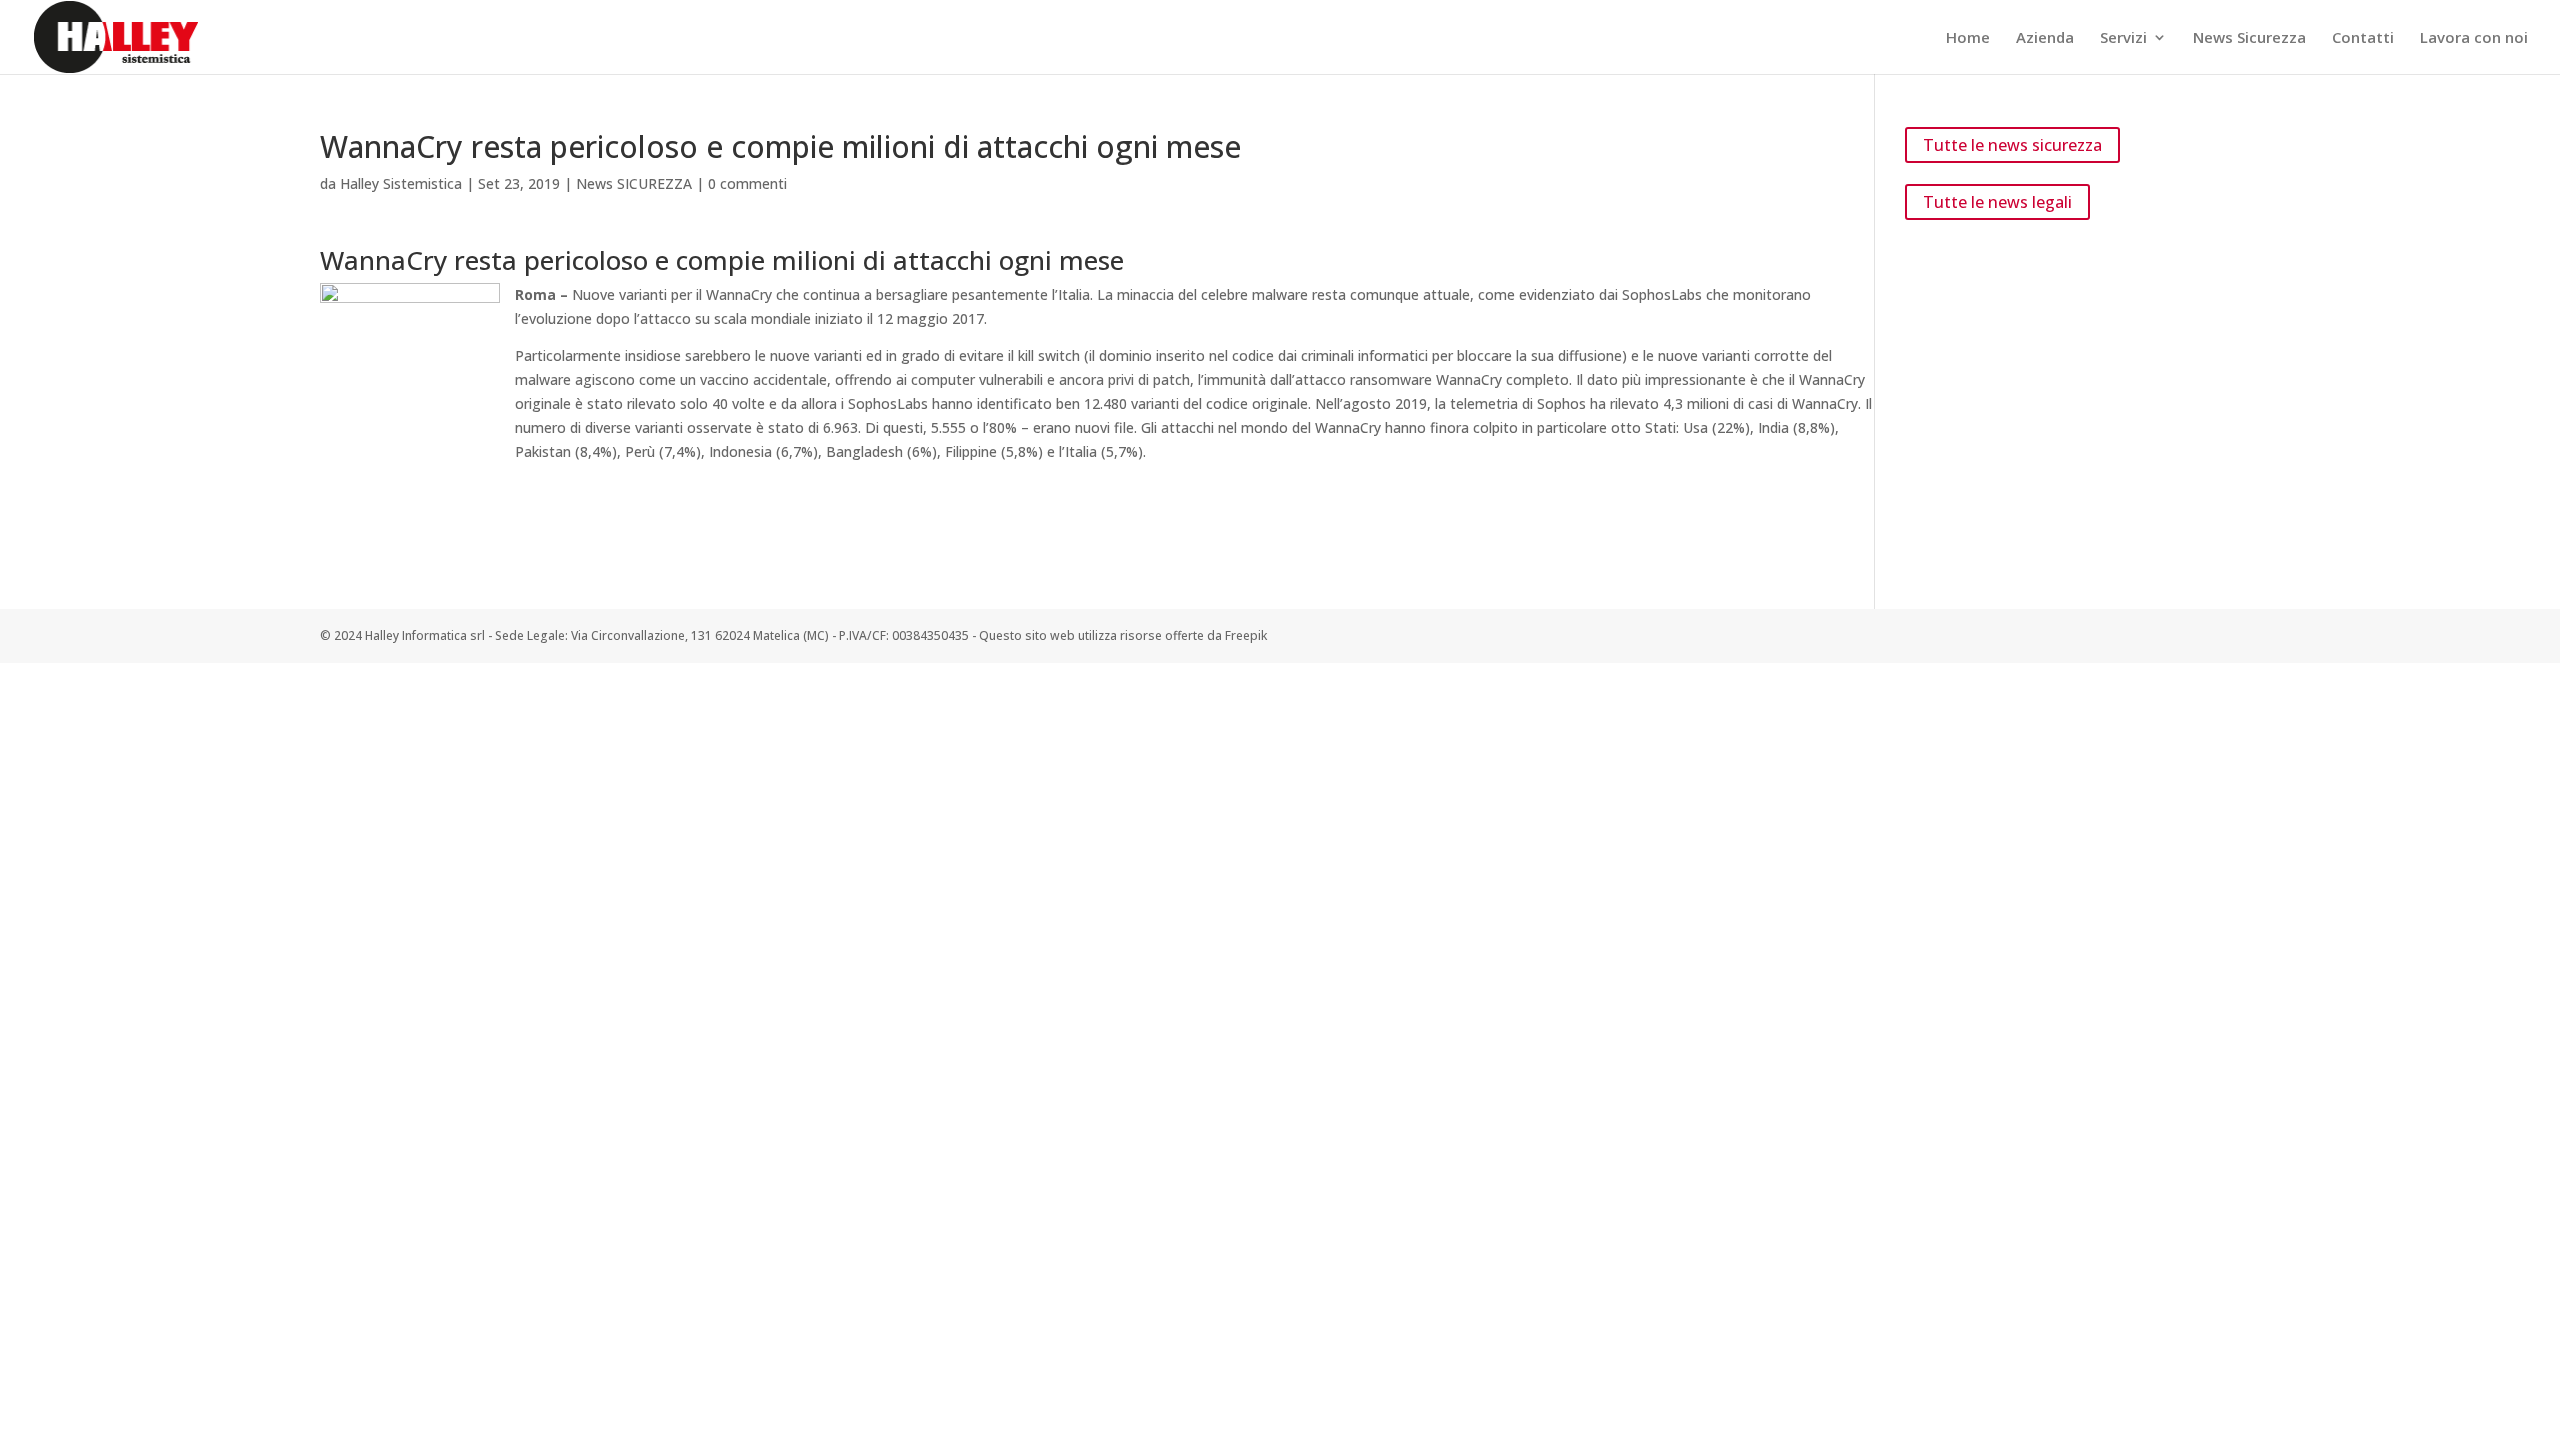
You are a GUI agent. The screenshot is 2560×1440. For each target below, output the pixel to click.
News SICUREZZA (634, 183)
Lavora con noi (2474, 38)
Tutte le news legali (1997, 202)
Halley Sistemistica (401, 183)
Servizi (2123, 38)
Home (1968, 38)
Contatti (2363, 38)
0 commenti (747, 183)
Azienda (2045, 38)
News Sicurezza (2249, 38)
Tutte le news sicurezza (2012, 145)
